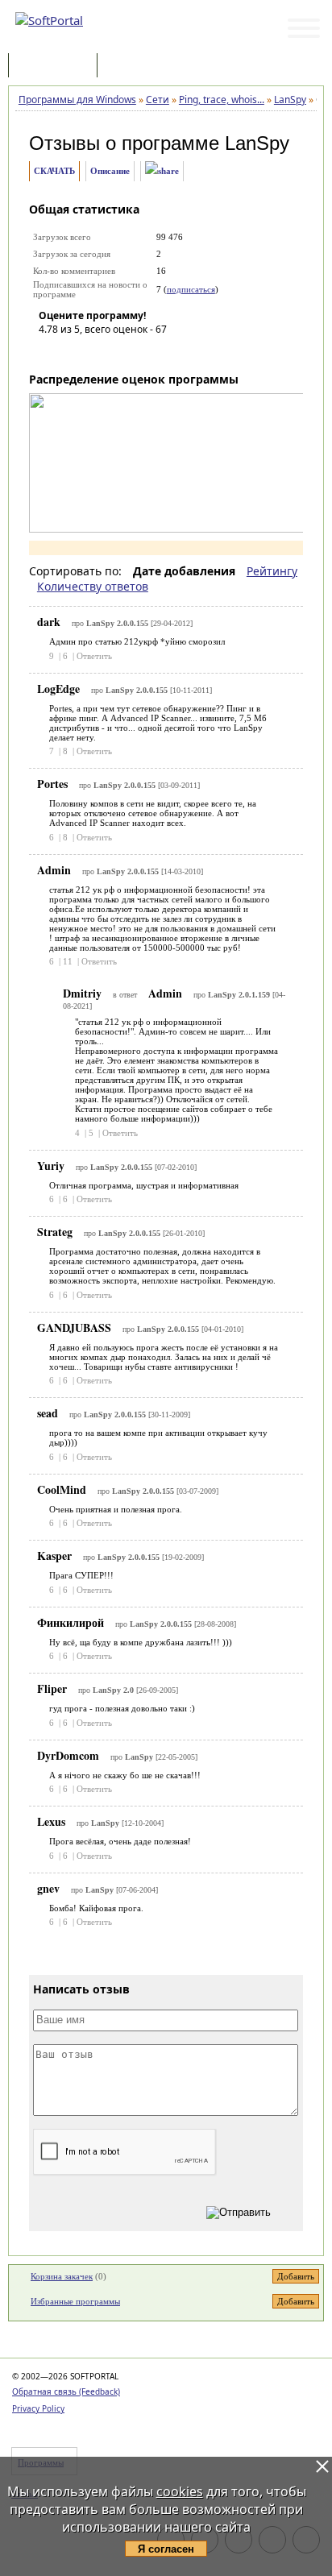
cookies (180, 2491)
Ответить (94, 656)
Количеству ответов (93, 586)
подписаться (191, 289)
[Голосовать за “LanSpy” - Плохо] (75, 352)
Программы (56, 66)
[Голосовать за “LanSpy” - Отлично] (147, 352)
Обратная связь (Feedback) (66, 2391)
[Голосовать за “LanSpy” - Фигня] (51, 352)
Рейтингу (272, 571)
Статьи (136, 66)
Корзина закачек (62, 2276)
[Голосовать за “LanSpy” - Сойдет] (99, 352)
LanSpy (257, 143)
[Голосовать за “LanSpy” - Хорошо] (123, 352)
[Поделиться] (162, 171)
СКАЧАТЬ (54, 171)
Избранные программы (75, 2301)
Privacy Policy (38, 2408)
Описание (110, 171)
